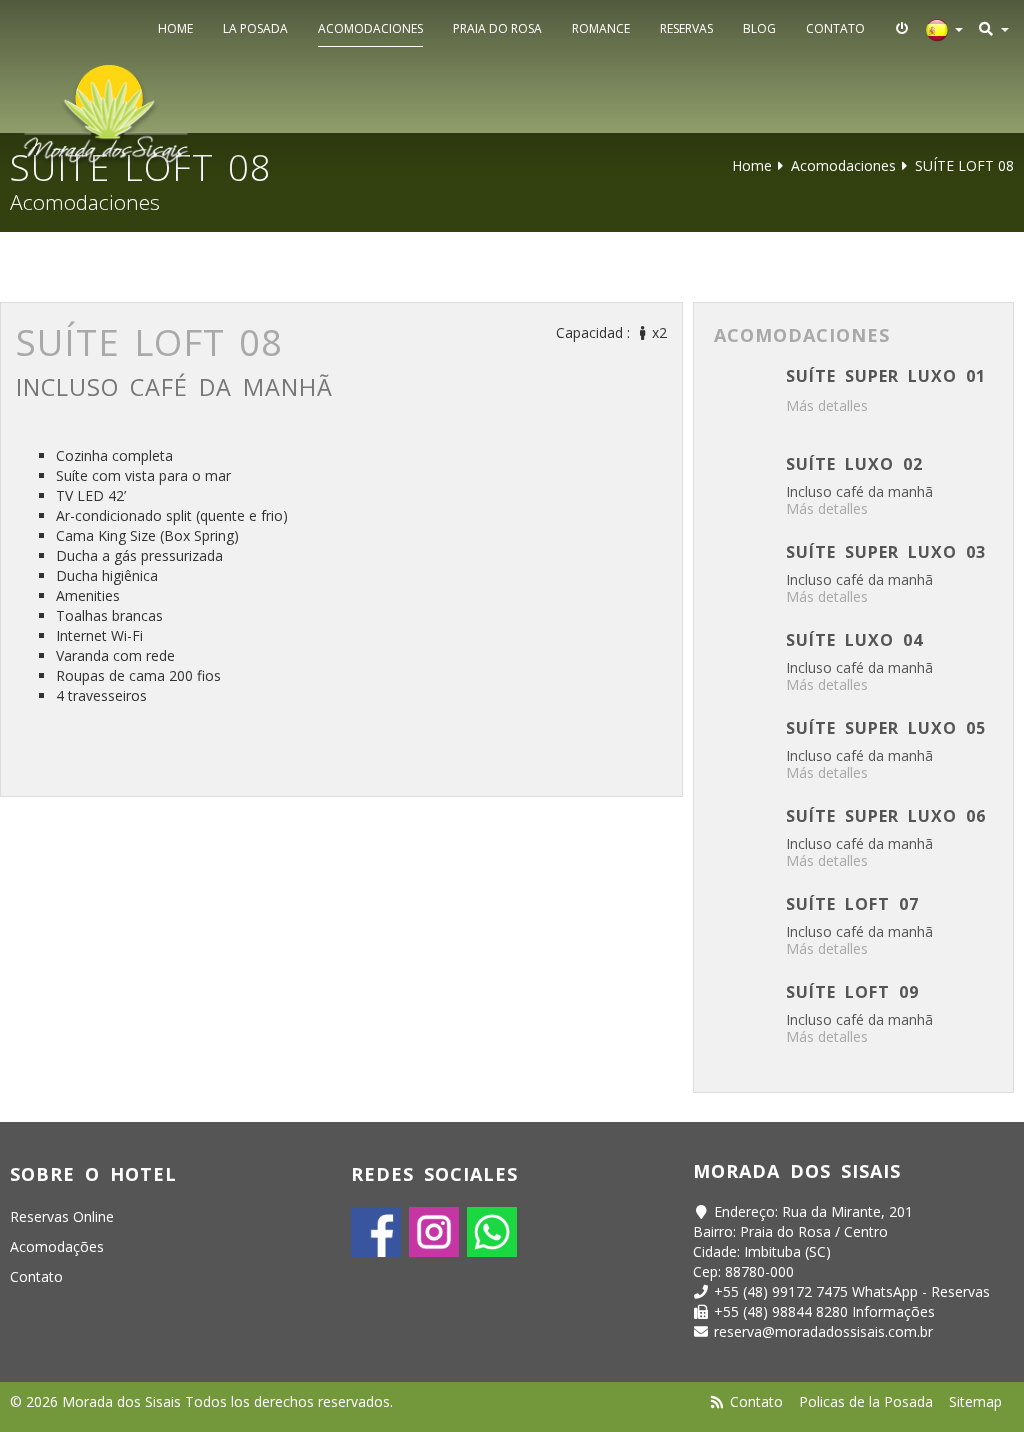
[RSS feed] (718, 1401)
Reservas (686, 28)
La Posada (255, 28)
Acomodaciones (370, 28)
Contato (835, 28)
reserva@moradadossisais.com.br (823, 1331)
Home (175, 28)
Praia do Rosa (497, 28)
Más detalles (827, 405)
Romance (601, 28)
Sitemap (975, 1401)
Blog (759, 28)
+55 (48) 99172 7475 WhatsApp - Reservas (852, 1291)
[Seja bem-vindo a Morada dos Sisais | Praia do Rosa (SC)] (107, 114)
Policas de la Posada (866, 1401)
